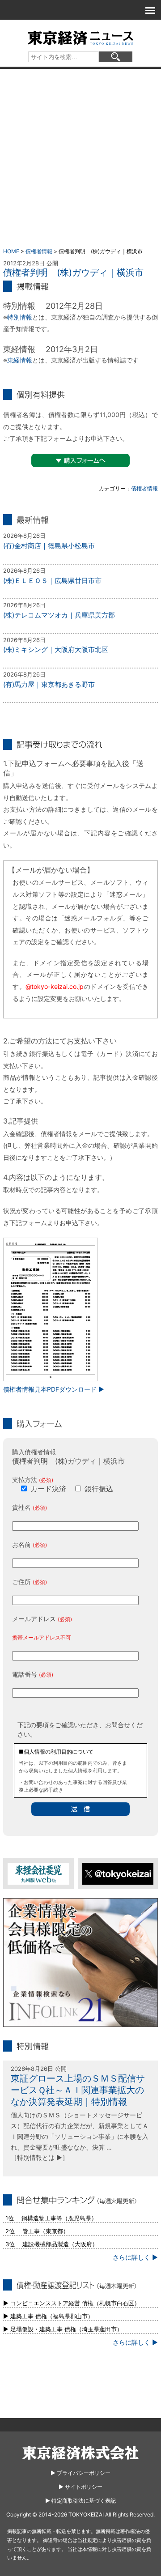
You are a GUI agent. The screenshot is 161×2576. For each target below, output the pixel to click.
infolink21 (80, 1963)
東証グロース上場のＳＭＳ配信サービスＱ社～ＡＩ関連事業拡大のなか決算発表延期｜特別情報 (78, 2090)
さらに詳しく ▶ (135, 2257)
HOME (11, 251)
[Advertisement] (80, 154)
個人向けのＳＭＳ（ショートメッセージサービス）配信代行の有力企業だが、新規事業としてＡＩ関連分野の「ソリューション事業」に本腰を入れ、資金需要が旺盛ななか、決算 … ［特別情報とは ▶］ (80, 2136)
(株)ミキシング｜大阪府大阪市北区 (56, 649)
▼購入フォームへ (80, 460)
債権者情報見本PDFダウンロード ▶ (54, 1389)
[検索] (116, 57)
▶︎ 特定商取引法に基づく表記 (80, 2501)
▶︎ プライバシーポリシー (80, 2473)
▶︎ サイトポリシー (80, 2487)
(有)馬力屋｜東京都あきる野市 (49, 684)
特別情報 (20, 317)
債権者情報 (39, 251)
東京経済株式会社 (80, 2453)
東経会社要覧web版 (38, 1874)
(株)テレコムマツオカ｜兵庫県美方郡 (59, 615)
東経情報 (20, 360)
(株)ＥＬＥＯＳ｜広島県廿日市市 (52, 581)
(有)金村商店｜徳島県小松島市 (49, 546)
